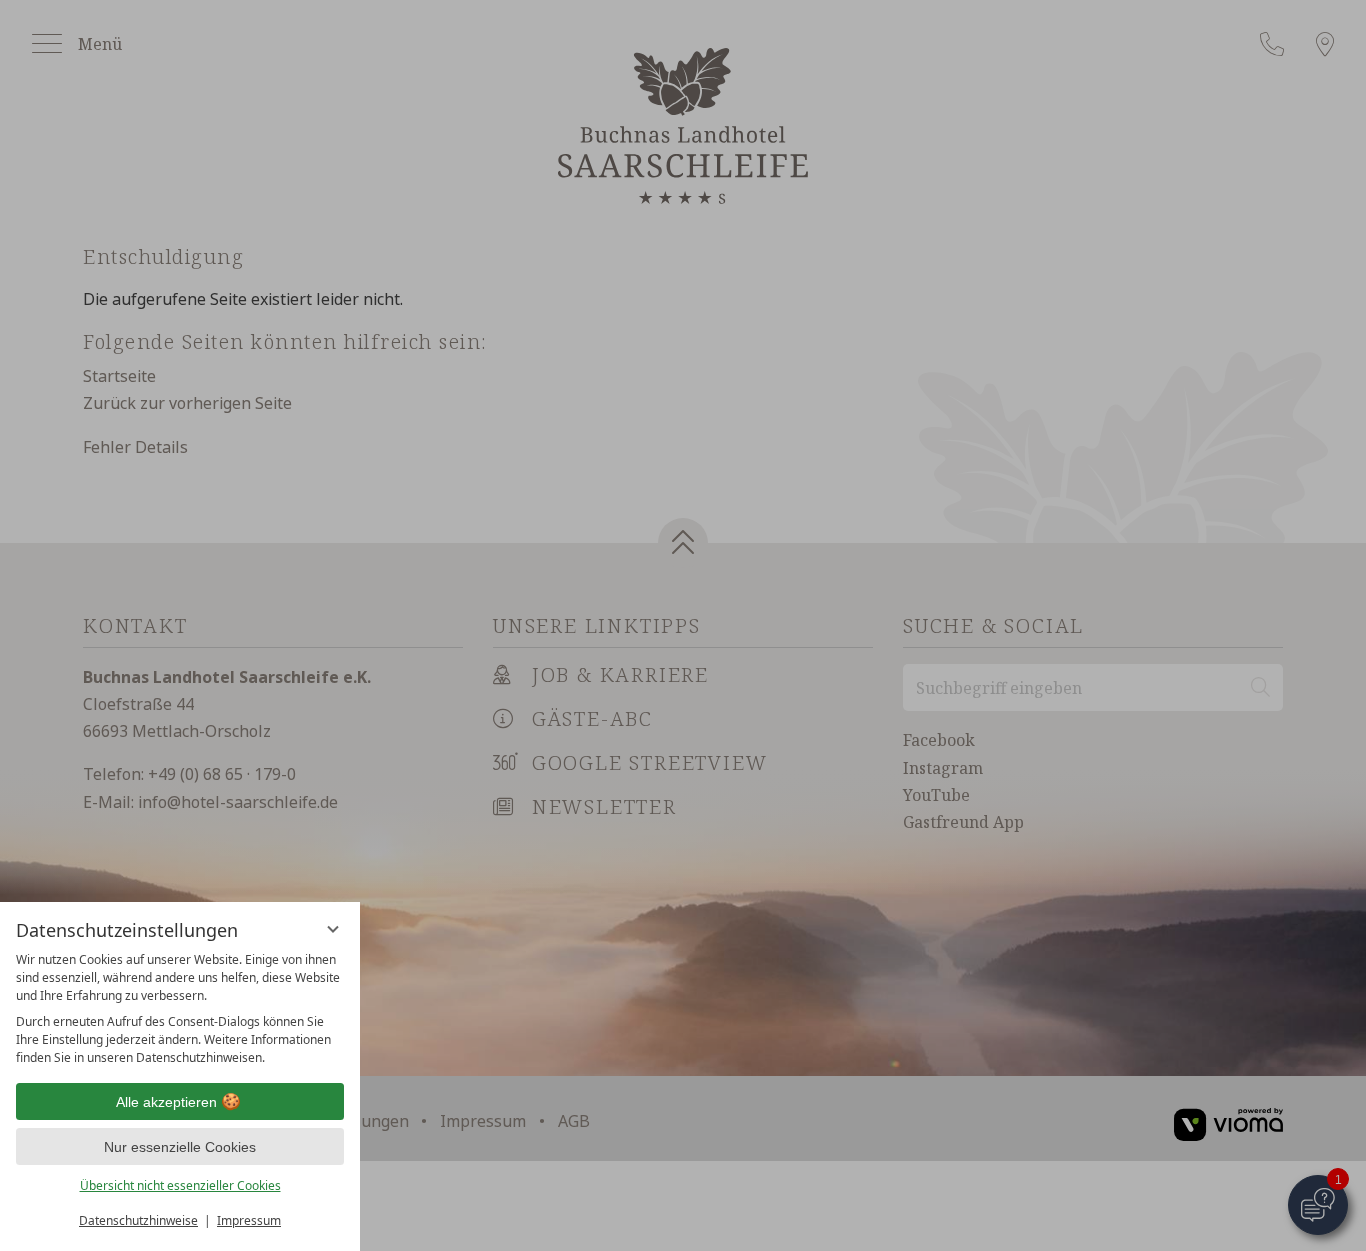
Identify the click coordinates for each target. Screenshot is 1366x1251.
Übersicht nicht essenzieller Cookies (180, 1185)
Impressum (249, 1220)
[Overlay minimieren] (333, 929)
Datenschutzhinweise (138, 1220)
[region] (180, 1009)
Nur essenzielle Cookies (180, 1147)
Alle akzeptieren (166, 1102)
